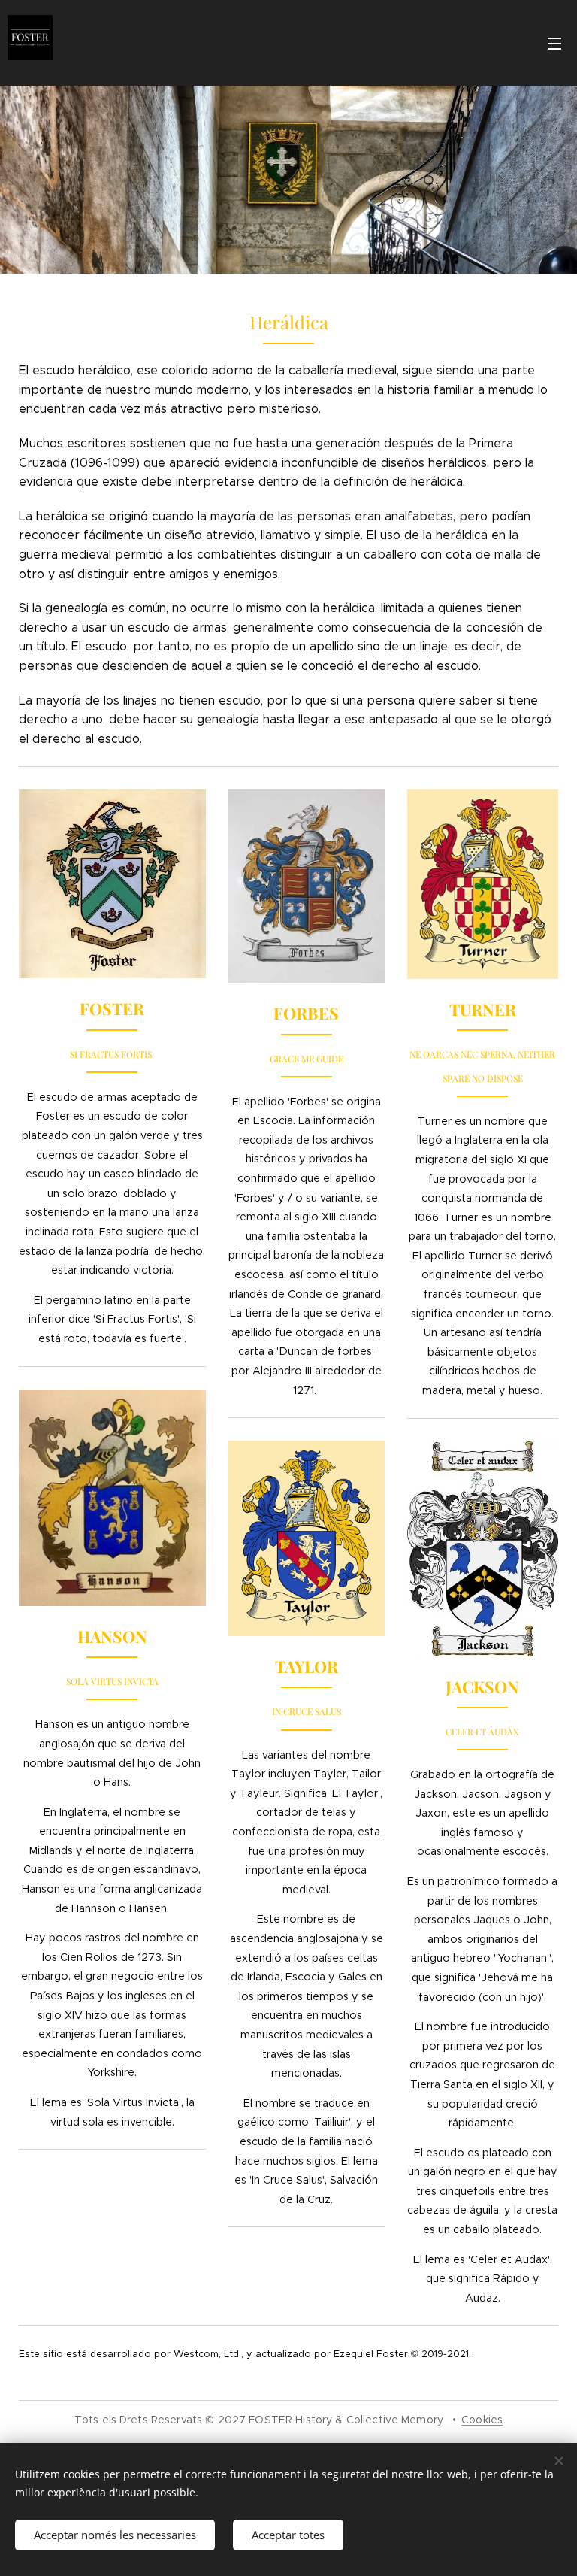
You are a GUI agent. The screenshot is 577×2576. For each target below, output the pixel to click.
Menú (554, 43)
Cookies (482, 2420)
